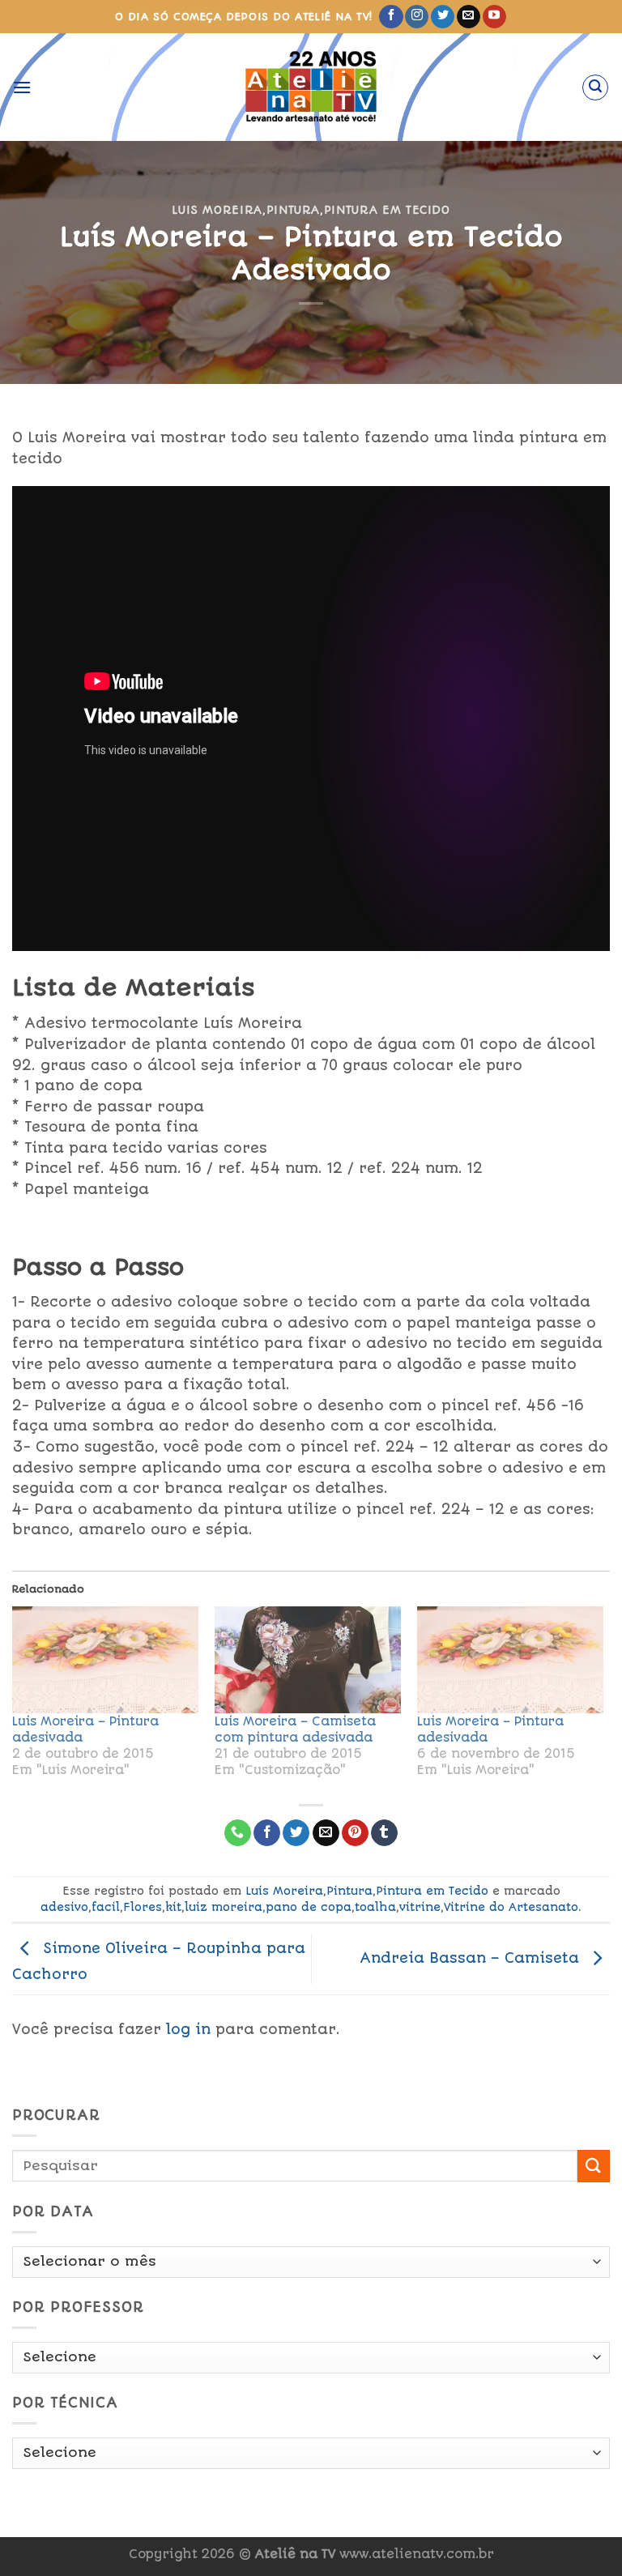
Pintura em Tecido (387, 210)
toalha (375, 1907)
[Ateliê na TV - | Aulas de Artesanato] (311, 87)
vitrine (420, 1907)
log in (188, 2029)
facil (106, 1907)
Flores (143, 1907)
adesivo (64, 1907)
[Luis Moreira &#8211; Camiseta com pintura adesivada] (308, 1660)
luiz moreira (224, 1907)
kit (173, 1907)
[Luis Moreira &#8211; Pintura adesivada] (105, 1660)
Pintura (294, 210)
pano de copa (309, 1907)
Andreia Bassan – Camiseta (472, 1958)
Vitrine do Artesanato (511, 1907)
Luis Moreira (217, 210)
